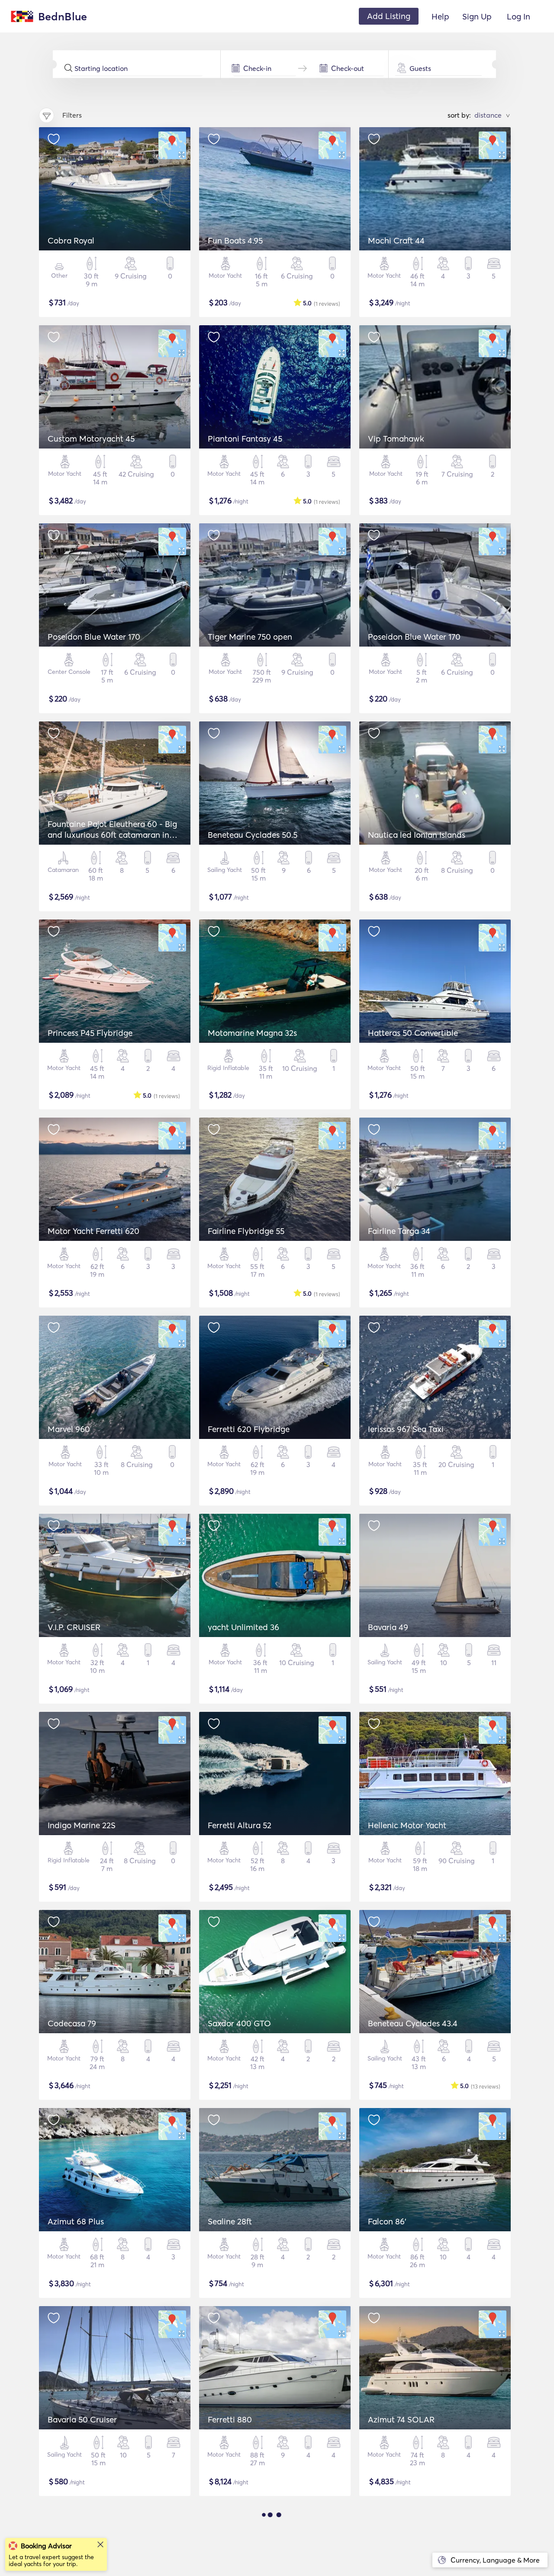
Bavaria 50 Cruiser (82, 2419)
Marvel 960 (69, 1429)
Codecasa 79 (72, 2023)
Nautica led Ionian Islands (417, 835)
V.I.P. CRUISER (74, 1627)
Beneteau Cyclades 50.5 (253, 835)
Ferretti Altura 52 (240, 1825)
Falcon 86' (387, 2221)
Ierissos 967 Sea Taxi (406, 1429)
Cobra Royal (71, 240)
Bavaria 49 (388, 1627)
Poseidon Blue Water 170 (94, 637)
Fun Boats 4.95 (235, 240)
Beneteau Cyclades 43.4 (413, 2023)
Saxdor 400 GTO (239, 2023)
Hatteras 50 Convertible (413, 1033)
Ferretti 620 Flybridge (249, 1429)
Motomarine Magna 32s (252, 1033)
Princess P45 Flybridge (90, 1033)
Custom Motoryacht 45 (91, 439)
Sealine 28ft (230, 2221)
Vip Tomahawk (396, 439)
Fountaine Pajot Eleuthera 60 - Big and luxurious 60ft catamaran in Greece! (112, 835)
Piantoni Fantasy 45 (245, 439)
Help (440, 16)
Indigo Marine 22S (82, 1825)
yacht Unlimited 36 (243, 1627)
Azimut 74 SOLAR (401, 2419)
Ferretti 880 (230, 2419)
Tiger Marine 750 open (250, 637)
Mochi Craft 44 (396, 240)
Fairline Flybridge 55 (246, 1231)
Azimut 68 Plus (76, 2221)
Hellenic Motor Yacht (407, 1825)
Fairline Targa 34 (399, 1231)
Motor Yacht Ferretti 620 (93, 1231)
